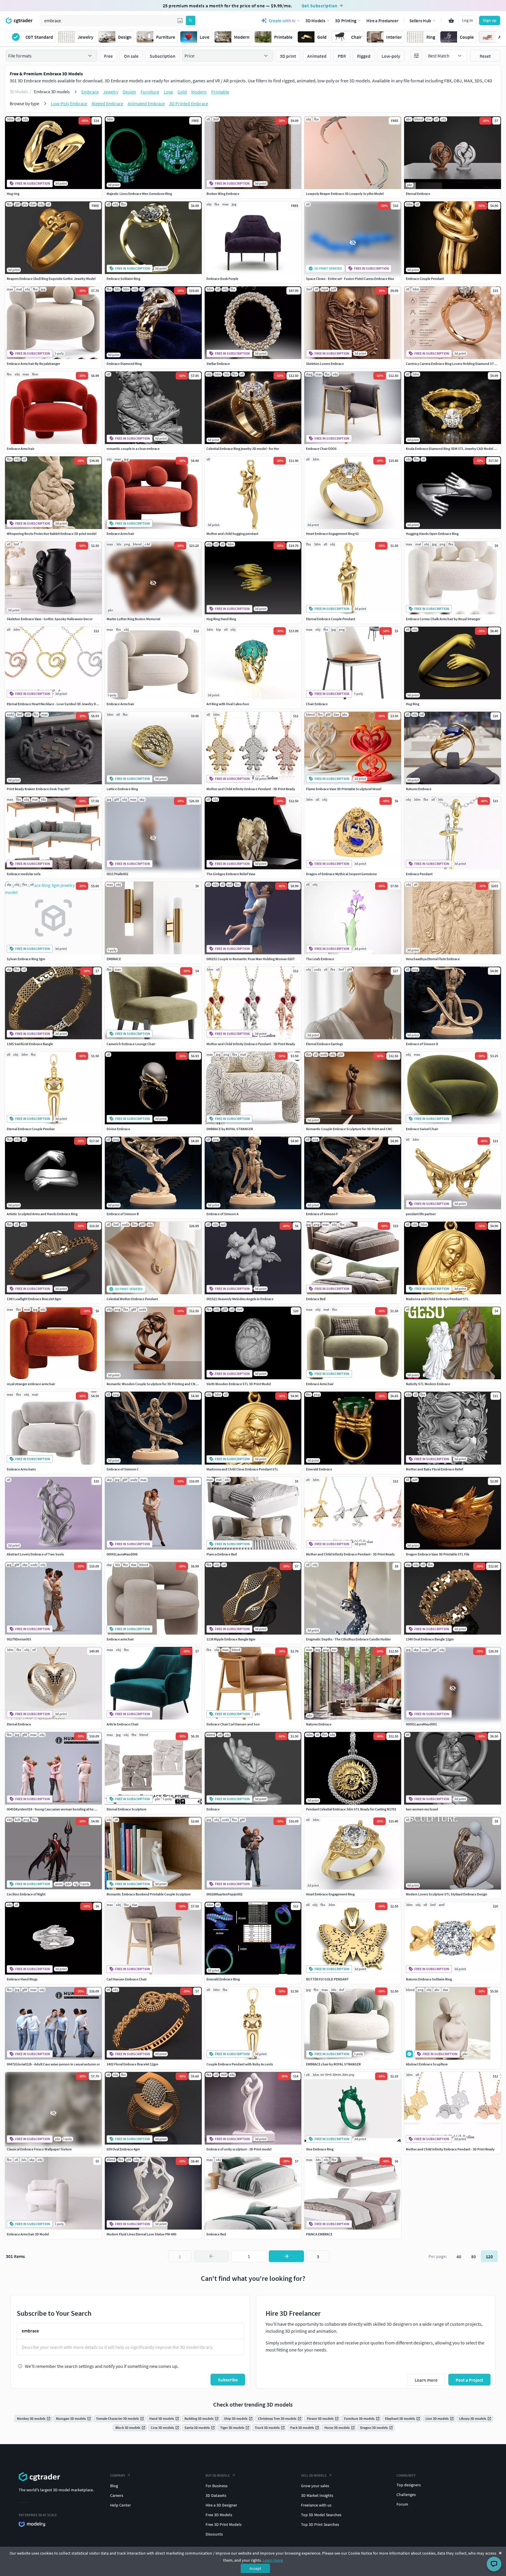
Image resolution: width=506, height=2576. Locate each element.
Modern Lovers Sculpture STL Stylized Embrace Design (447, 1894)
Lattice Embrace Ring (122, 789)
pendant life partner (421, 1214)
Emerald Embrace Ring (223, 1979)
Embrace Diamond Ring (124, 364)
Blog (114, 2486)
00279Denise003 (19, 1639)
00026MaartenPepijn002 (224, 1894)
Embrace (90, 92)
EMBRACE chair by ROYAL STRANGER (333, 2064)
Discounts (214, 2534)
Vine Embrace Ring (320, 2149)
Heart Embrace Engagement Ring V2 (332, 534)
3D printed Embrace (189, 103)
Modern (199, 92)
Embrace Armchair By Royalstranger (33, 364)
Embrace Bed (316, 1299)
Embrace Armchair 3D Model (28, 2234)
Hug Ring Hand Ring (221, 619)
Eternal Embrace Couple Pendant (331, 619)
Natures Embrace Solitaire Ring (429, 1979)
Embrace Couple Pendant (425, 279)
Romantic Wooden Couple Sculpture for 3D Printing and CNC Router (157, 1384)
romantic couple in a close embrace (133, 449)
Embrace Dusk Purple (222, 279)
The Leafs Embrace (320, 959)
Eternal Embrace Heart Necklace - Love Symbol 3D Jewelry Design (55, 704)
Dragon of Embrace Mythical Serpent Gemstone (341, 874)
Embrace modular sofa (24, 874)
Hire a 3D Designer (221, 2505)
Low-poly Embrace (69, 103)
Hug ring (13, 194)
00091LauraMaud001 (421, 1724)
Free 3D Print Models (224, 2524)
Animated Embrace (146, 103)
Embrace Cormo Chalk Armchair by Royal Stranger (443, 619)
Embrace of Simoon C (123, 1469)
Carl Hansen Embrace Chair (127, 1979)
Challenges (406, 2495)
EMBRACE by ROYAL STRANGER (230, 1129)
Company (118, 2475)
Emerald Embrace (319, 1469)
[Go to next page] (286, 2256)
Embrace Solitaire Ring (123, 279)
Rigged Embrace (107, 103)
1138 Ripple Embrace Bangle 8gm (231, 1639)
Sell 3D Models (314, 2475)
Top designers (409, 2485)
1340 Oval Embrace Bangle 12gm (430, 1639)
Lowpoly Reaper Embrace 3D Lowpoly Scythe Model (345, 194)
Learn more (273, 2560)
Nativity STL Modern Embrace (428, 1384)
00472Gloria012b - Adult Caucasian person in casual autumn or (53, 2064)
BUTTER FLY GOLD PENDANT (327, 1979)
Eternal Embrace (418, 194)
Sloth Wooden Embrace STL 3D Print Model (239, 1384)
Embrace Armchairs (21, 1469)
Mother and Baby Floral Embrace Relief (435, 1469)
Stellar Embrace (218, 364)
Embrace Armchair (20, 449)
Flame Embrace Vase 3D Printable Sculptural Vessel (344, 789)
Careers (117, 2495)
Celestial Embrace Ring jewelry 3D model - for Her (243, 449)
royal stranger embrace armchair (31, 1384)
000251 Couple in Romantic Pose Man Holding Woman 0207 (251, 959)
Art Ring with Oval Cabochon (228, 704)
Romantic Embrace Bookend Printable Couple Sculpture (149, 1894)
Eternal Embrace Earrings (324, 1044)
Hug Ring (413, 704)
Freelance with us (316, 2505)
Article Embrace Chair (123, 1724)
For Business (217, 2486)
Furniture (150, 92)
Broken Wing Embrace (223, 194)
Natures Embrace (419, 789)
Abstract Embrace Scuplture (427, 2064)
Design (129, 92)
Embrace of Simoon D (422, 1044)
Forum (402, 2504)
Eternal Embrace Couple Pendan (31, 1129)
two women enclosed (422, 1809)
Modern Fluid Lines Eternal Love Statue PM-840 (141, 2234)
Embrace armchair (120, 1639)
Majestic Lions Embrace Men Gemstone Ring (139, 194)
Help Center (120, 2505)
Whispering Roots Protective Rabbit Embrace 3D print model (52, 534)
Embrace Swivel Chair (422, 1129)
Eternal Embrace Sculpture (126, 1809)
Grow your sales (315, 2486)
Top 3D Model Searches (321, 2515)
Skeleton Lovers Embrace (325, 364)
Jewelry (111, 92)
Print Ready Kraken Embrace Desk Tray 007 (38, 789)
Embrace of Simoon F (322, 1214)
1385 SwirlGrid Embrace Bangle (30, 1044)
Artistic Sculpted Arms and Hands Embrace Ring (42, 1214)
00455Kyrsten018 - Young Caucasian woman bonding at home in (54, 1809)
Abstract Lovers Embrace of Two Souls (35, 1554)
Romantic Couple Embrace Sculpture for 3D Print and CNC (349, 1129)
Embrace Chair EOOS (321, 449)
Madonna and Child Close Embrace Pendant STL (242, 1469)
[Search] (191, 21)
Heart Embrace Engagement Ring (330, 1894)
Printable (220, 92)
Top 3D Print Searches (320, 2524)
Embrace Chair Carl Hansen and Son (233, 1724)
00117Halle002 (117, 874)
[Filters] (416, 56)
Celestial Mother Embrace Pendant (132, 1299)
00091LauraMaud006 (122, 1554)
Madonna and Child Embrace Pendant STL (437, 1299)
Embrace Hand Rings (22, 1979)
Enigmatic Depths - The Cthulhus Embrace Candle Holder (348, 1639)
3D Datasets (216, 2495)
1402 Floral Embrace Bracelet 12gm (132, 2064)
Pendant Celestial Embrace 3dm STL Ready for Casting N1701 (351, 1809)
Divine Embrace (118, 1129)
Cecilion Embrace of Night (26, 1894)
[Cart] (451, 21)
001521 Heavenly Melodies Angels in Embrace (240, 1299)
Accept (255, 2568)
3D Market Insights (317, 2495)
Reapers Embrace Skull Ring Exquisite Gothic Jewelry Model (51, 279)
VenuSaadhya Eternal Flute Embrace (433, 959)
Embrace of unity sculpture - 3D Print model (239, 2149)
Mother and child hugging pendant (232, 534)
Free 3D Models (219, 2515)
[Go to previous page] (211, 2256)
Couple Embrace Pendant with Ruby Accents (240, 2064)
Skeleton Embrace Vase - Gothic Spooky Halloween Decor (50, 619)
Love (168, 92)
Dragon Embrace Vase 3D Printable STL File (438, 1554)
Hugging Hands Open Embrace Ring (432, 534)
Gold (182, 92)
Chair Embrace (317, 704)
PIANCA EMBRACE (319, 2234)
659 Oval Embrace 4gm (123, 2149)
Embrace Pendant (419, 874)
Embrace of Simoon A (223, 1214)
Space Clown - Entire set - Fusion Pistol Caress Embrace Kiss (350, 279)
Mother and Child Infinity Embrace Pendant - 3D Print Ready (251, 789)
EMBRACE (114, 959)
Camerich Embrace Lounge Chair (131, 1044)
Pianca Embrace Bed (222, 1554)
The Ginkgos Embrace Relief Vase (231, 874)
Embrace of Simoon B (123, 1214)
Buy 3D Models (218, 2475)
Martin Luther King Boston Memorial (133, 619)
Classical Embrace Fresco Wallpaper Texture (39, 2149)
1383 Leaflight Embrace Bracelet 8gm (34, 1299)
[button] (180, 21)
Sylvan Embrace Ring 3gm (26, 959)
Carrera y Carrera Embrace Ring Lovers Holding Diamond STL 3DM (454, 364)
